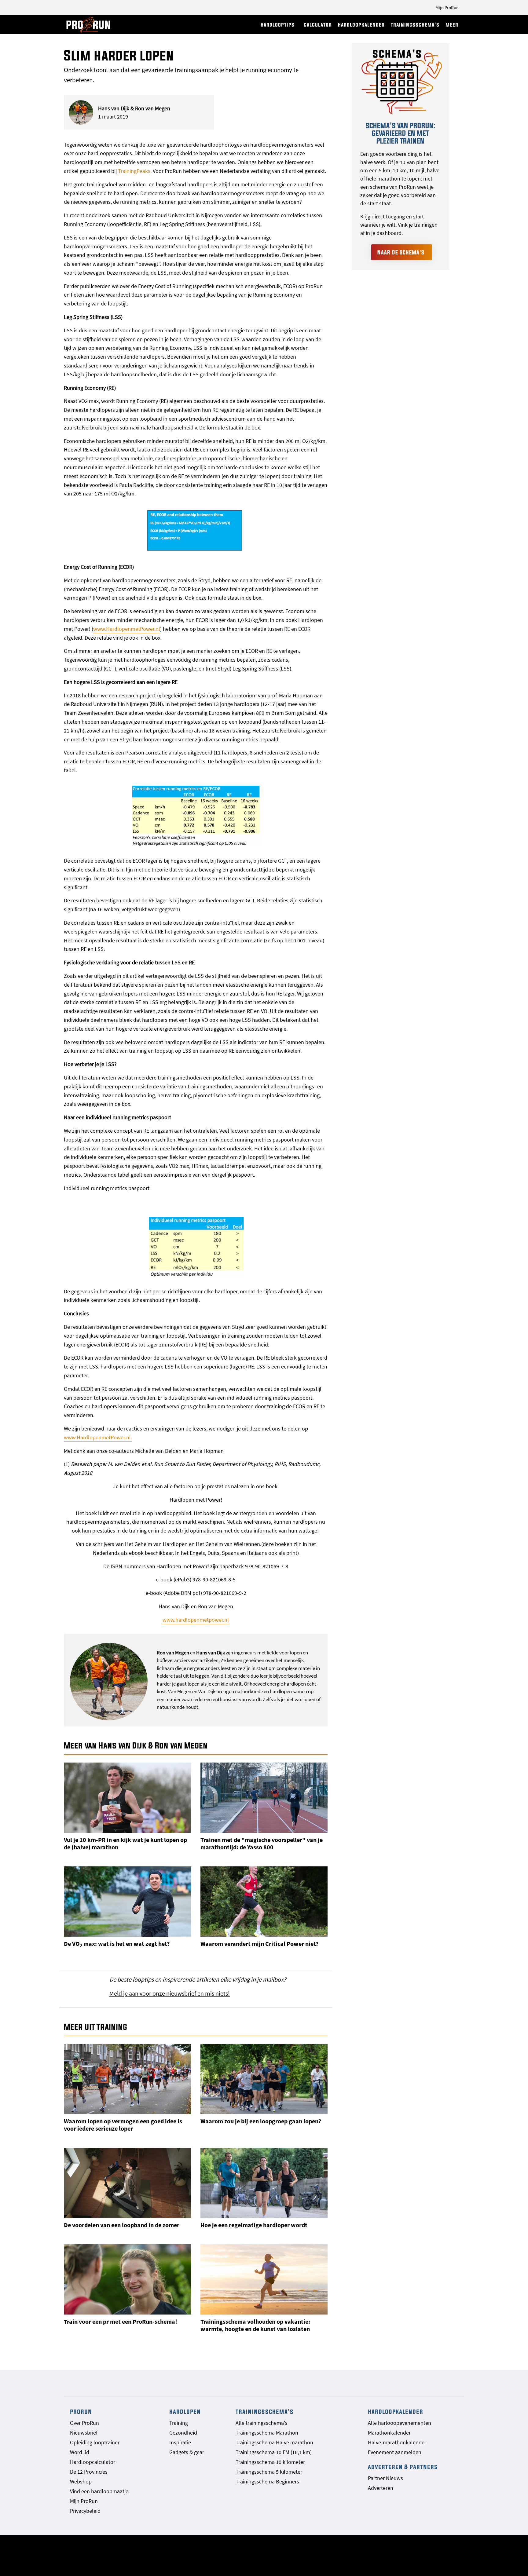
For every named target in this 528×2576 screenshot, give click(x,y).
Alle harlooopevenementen (400, 2423)
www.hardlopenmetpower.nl (196, 1620)
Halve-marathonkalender (397, 2442)
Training (179, 2423)
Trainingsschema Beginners (267, 2481)
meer (452, 25)
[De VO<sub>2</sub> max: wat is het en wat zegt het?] (128, 1902)
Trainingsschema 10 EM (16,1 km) (274, 2452)
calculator (318, 25)
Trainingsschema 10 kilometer (270, 2462)
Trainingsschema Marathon (267, 2433)
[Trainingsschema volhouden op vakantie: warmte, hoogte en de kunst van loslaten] (264, 2279)
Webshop (81, 2481)
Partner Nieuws (385, 2478)
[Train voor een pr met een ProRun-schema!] (128, 2279)
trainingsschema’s (415, 25)
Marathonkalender (389, 2433)
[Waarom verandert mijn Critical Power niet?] (264, 1902)
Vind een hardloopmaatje (99, 2491)
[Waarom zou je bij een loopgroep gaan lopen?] (264, 2079)
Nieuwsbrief (84, 2433)
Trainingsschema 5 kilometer (269, 2472)
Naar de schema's (401, 252)
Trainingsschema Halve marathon (274, 2442)
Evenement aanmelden (395, 2452)
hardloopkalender (361, 25)
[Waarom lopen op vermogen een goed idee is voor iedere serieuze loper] (128, 2079)
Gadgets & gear (187, 2452)
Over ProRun (84, 2423)
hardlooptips (278, 25)
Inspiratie (180, 2442)
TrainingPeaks (134, 171)
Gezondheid (183, 2433)
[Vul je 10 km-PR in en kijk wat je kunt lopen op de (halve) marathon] (128, 1798)
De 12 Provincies (89, 2472)
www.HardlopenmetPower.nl (127, 629)
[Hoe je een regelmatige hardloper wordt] (264, 2183)
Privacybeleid (85, 2511)
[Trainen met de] (264, 1798)
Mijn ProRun (447, 7)
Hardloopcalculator (93, 2462)
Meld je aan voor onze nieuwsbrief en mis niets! (170, 1993)
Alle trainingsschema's (262, 2423)
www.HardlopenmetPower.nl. (98, 1437)
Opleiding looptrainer (95, 2442)
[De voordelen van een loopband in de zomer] (128, 2183)
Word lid (80, 2452)
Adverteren (381, 2488)
